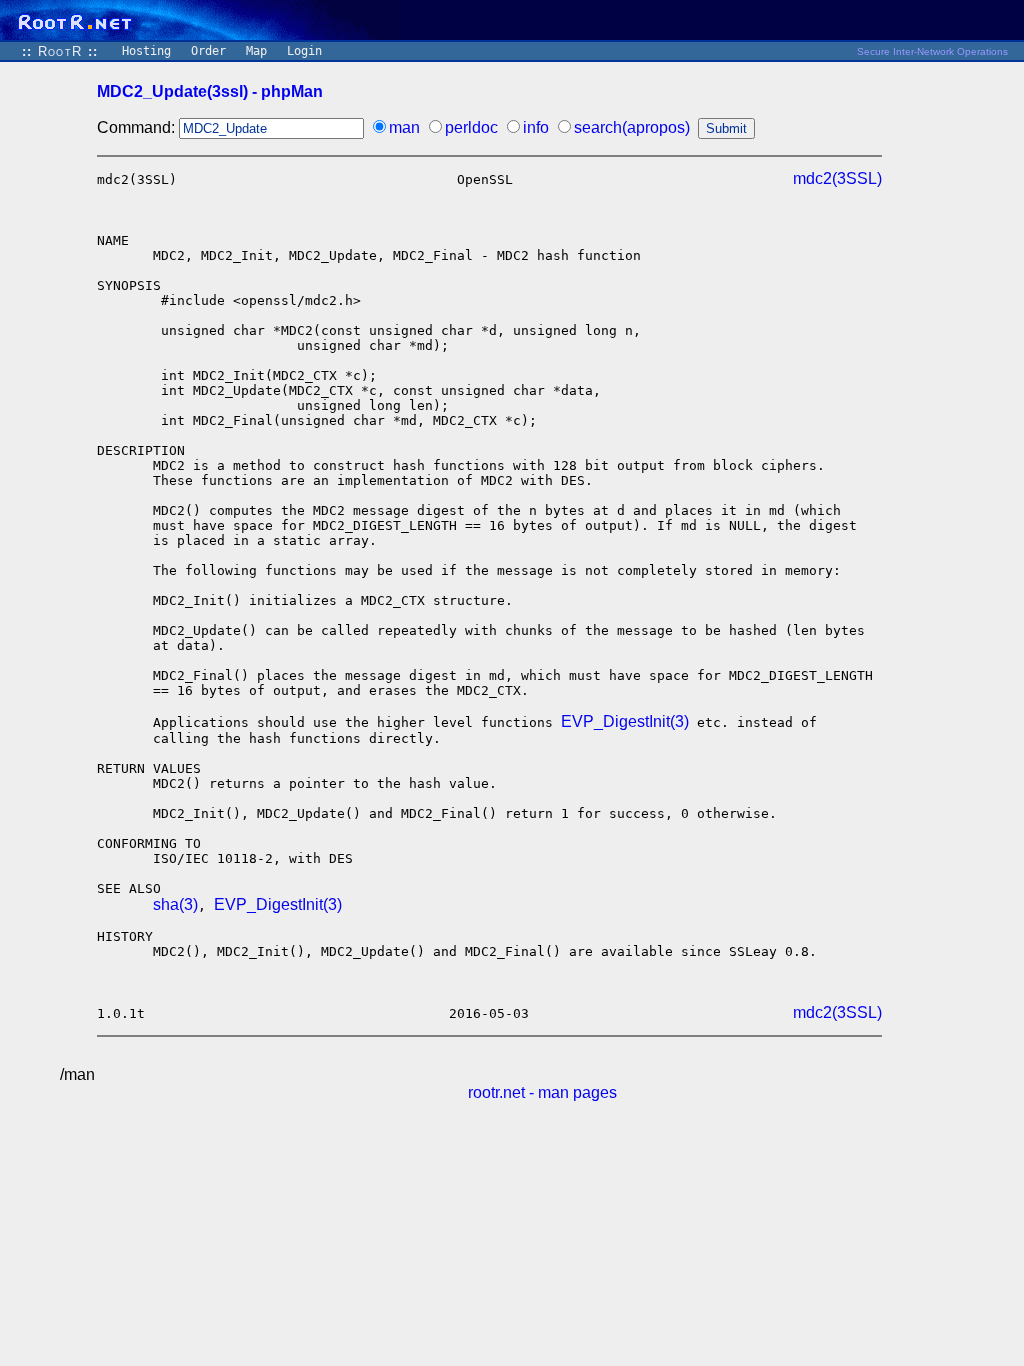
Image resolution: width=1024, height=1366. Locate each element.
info (536, 127)
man (404, 127)
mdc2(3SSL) (837, 178)
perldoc (471, 127)
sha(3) (175, 904)
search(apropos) (632, 127)
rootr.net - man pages (542, 1092)
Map (256, 51)
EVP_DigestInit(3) (625, 721)
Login (304, 51)
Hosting (146, 51)
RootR (60, 51)
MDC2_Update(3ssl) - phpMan (210, 91)
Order (208, 51)
